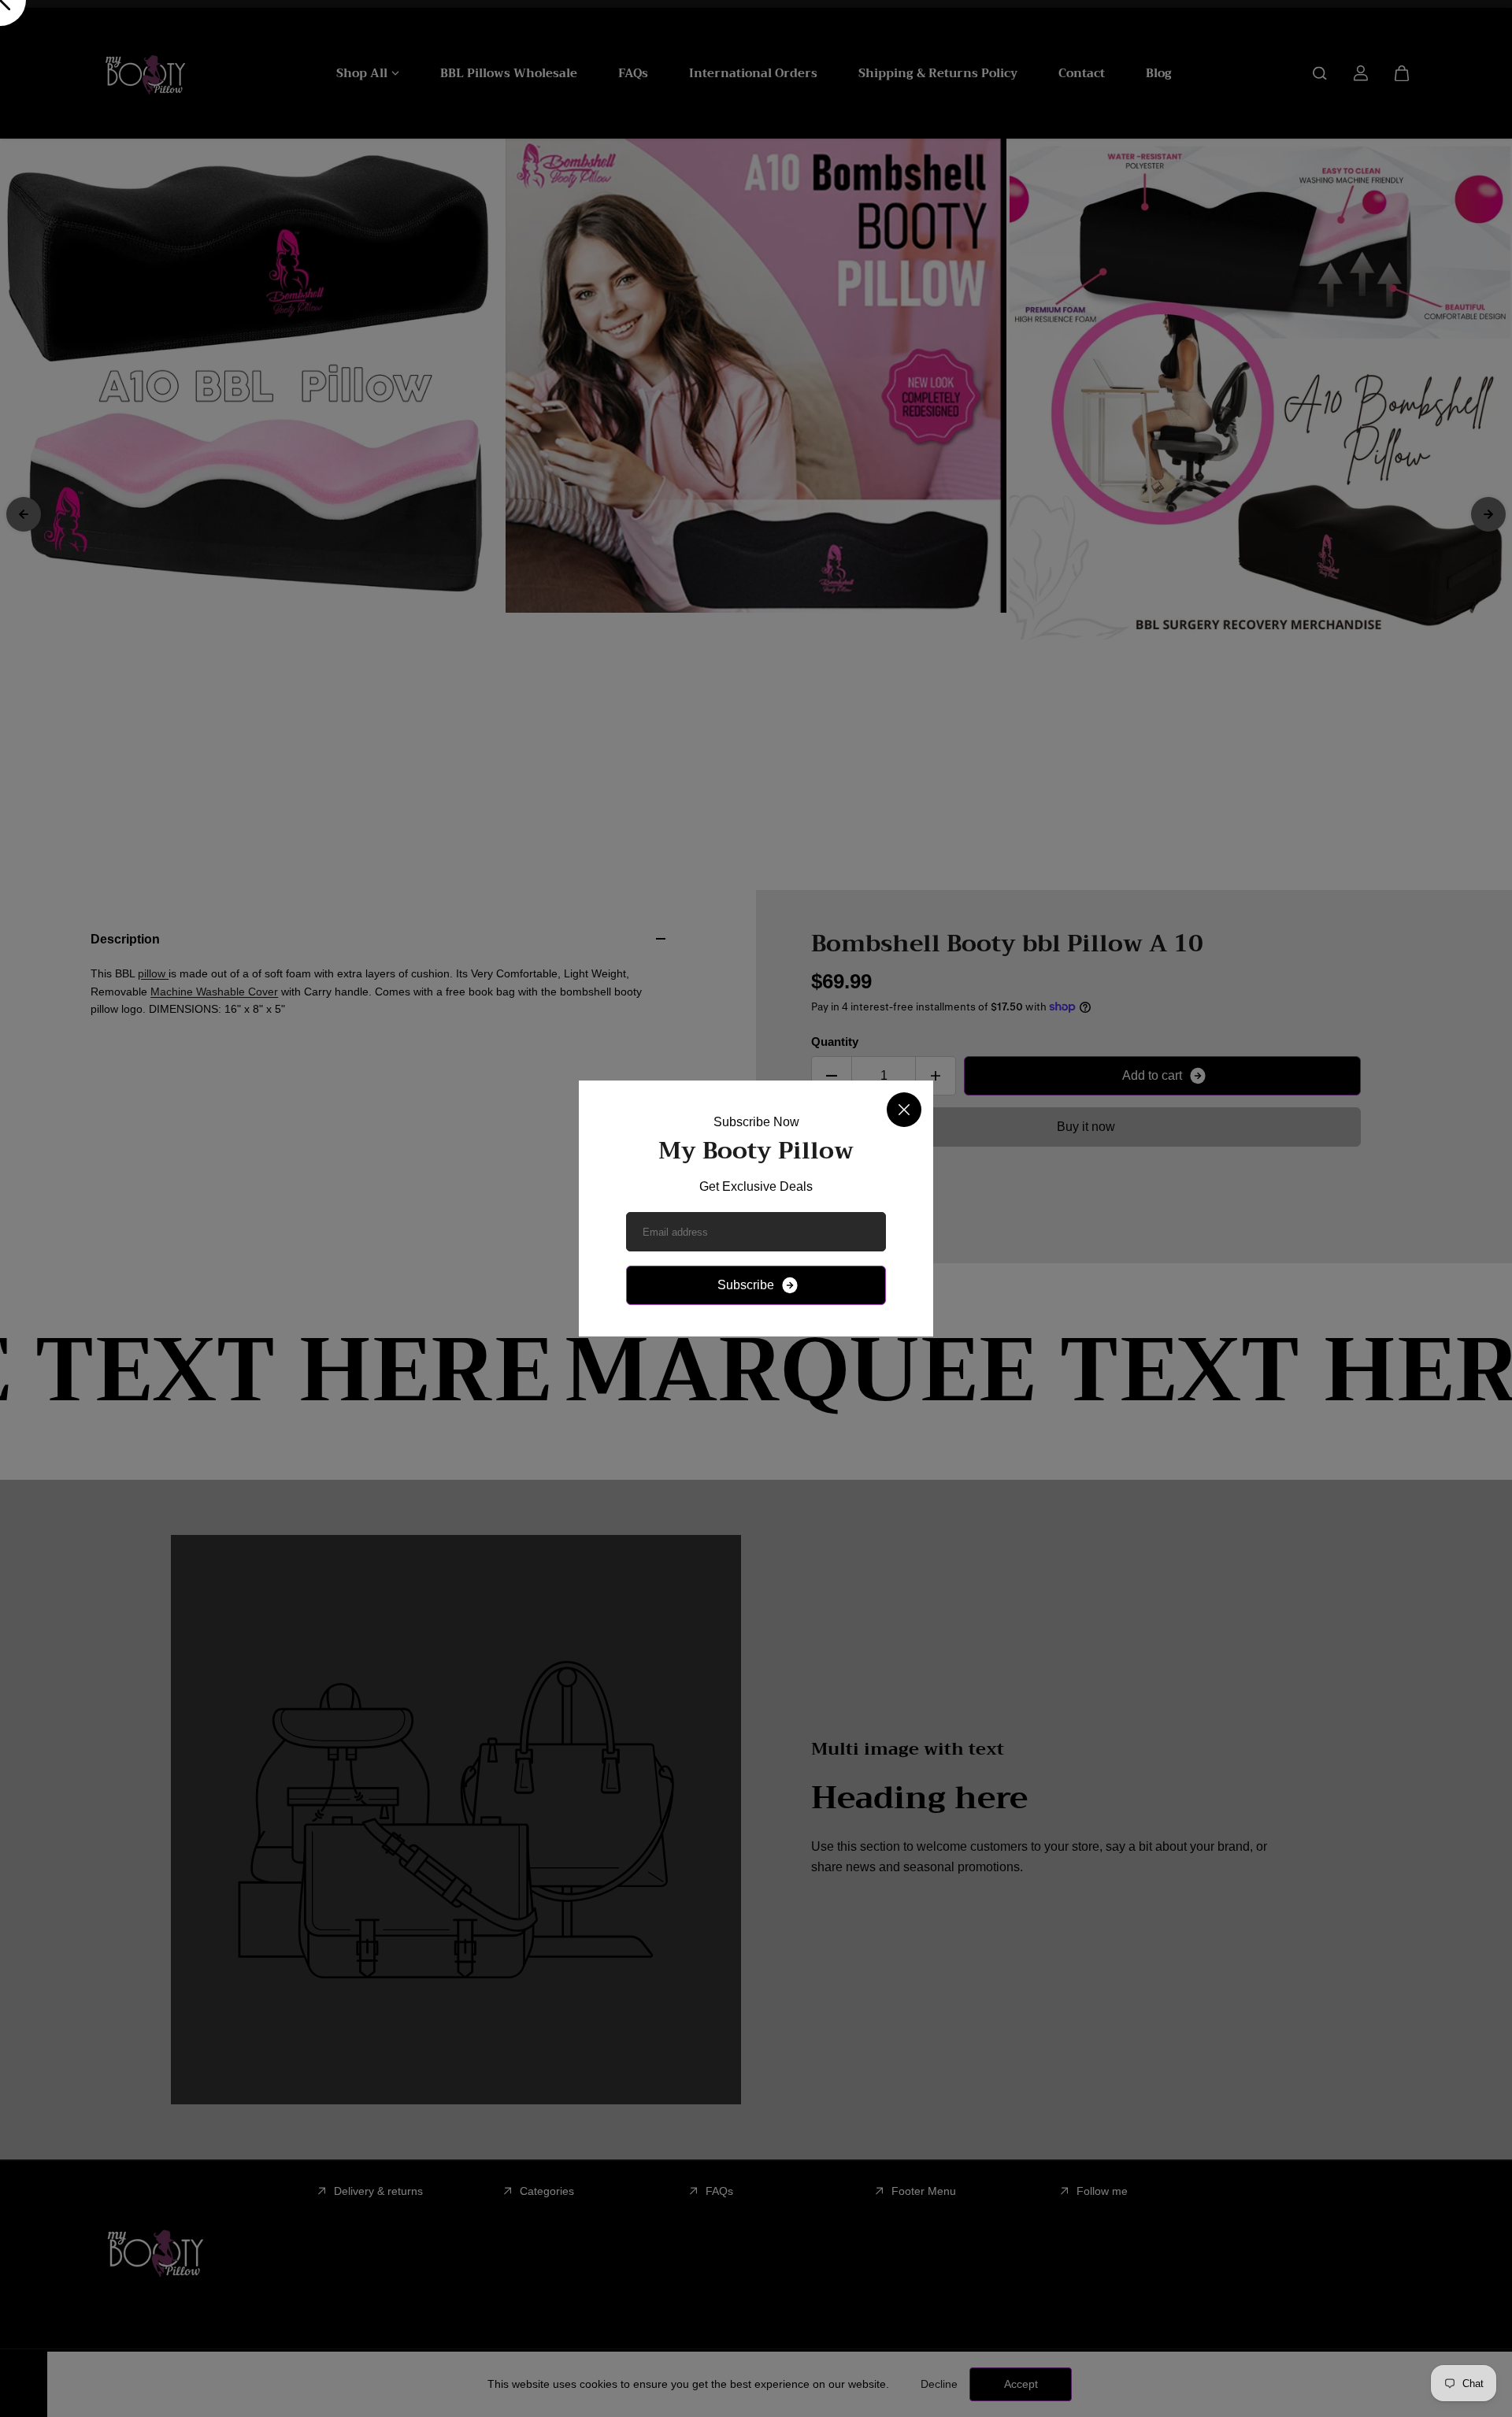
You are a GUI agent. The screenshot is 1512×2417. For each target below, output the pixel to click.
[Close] (904, 1110)
